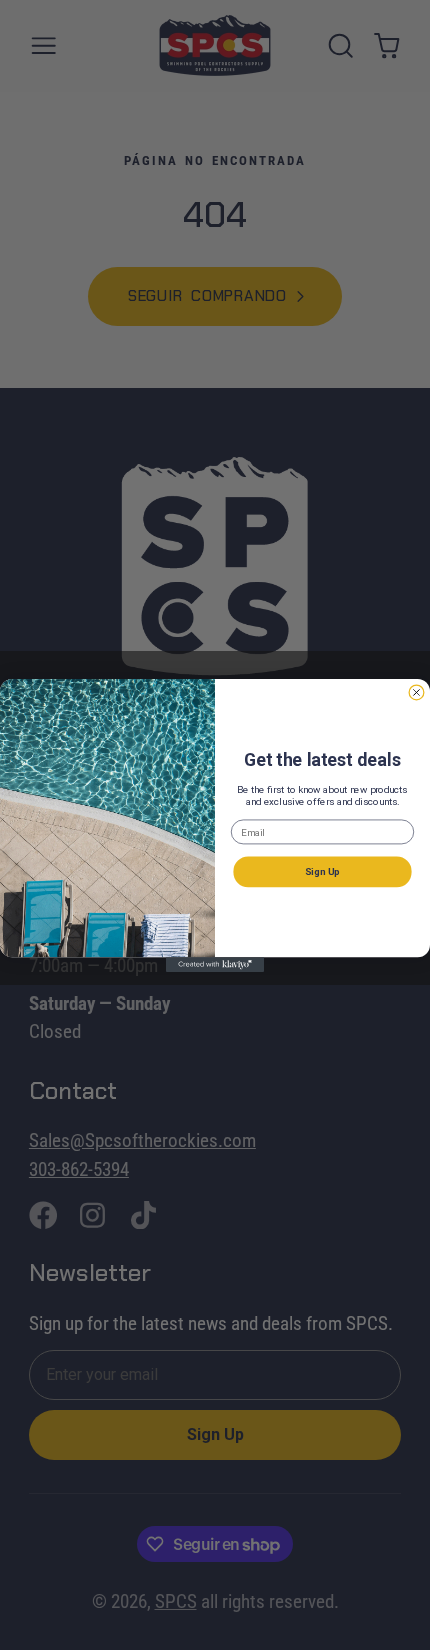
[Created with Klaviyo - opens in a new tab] (215, 964)
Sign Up (322, 871)
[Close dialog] (416, 692)
